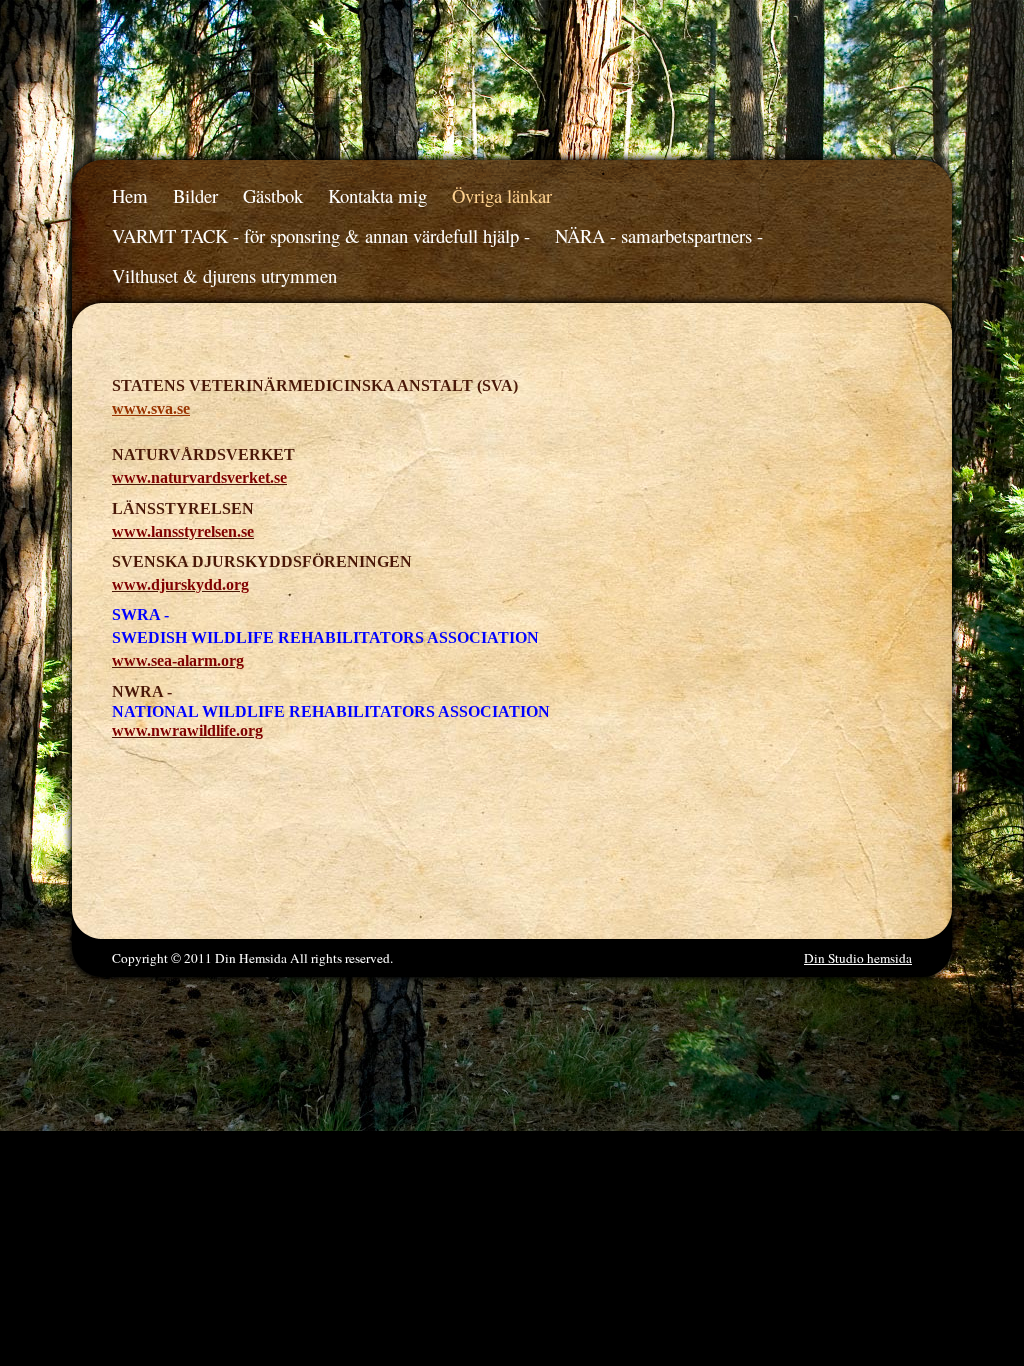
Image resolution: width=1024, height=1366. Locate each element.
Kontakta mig (377, 195)
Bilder (195, 195)
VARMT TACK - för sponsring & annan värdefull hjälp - (321, 235)
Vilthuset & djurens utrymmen (224, 275)
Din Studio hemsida (858, 958)
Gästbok (273, 195)
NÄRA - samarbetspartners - (659, 235)
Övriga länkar (502, 195)
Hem (130, 195)
